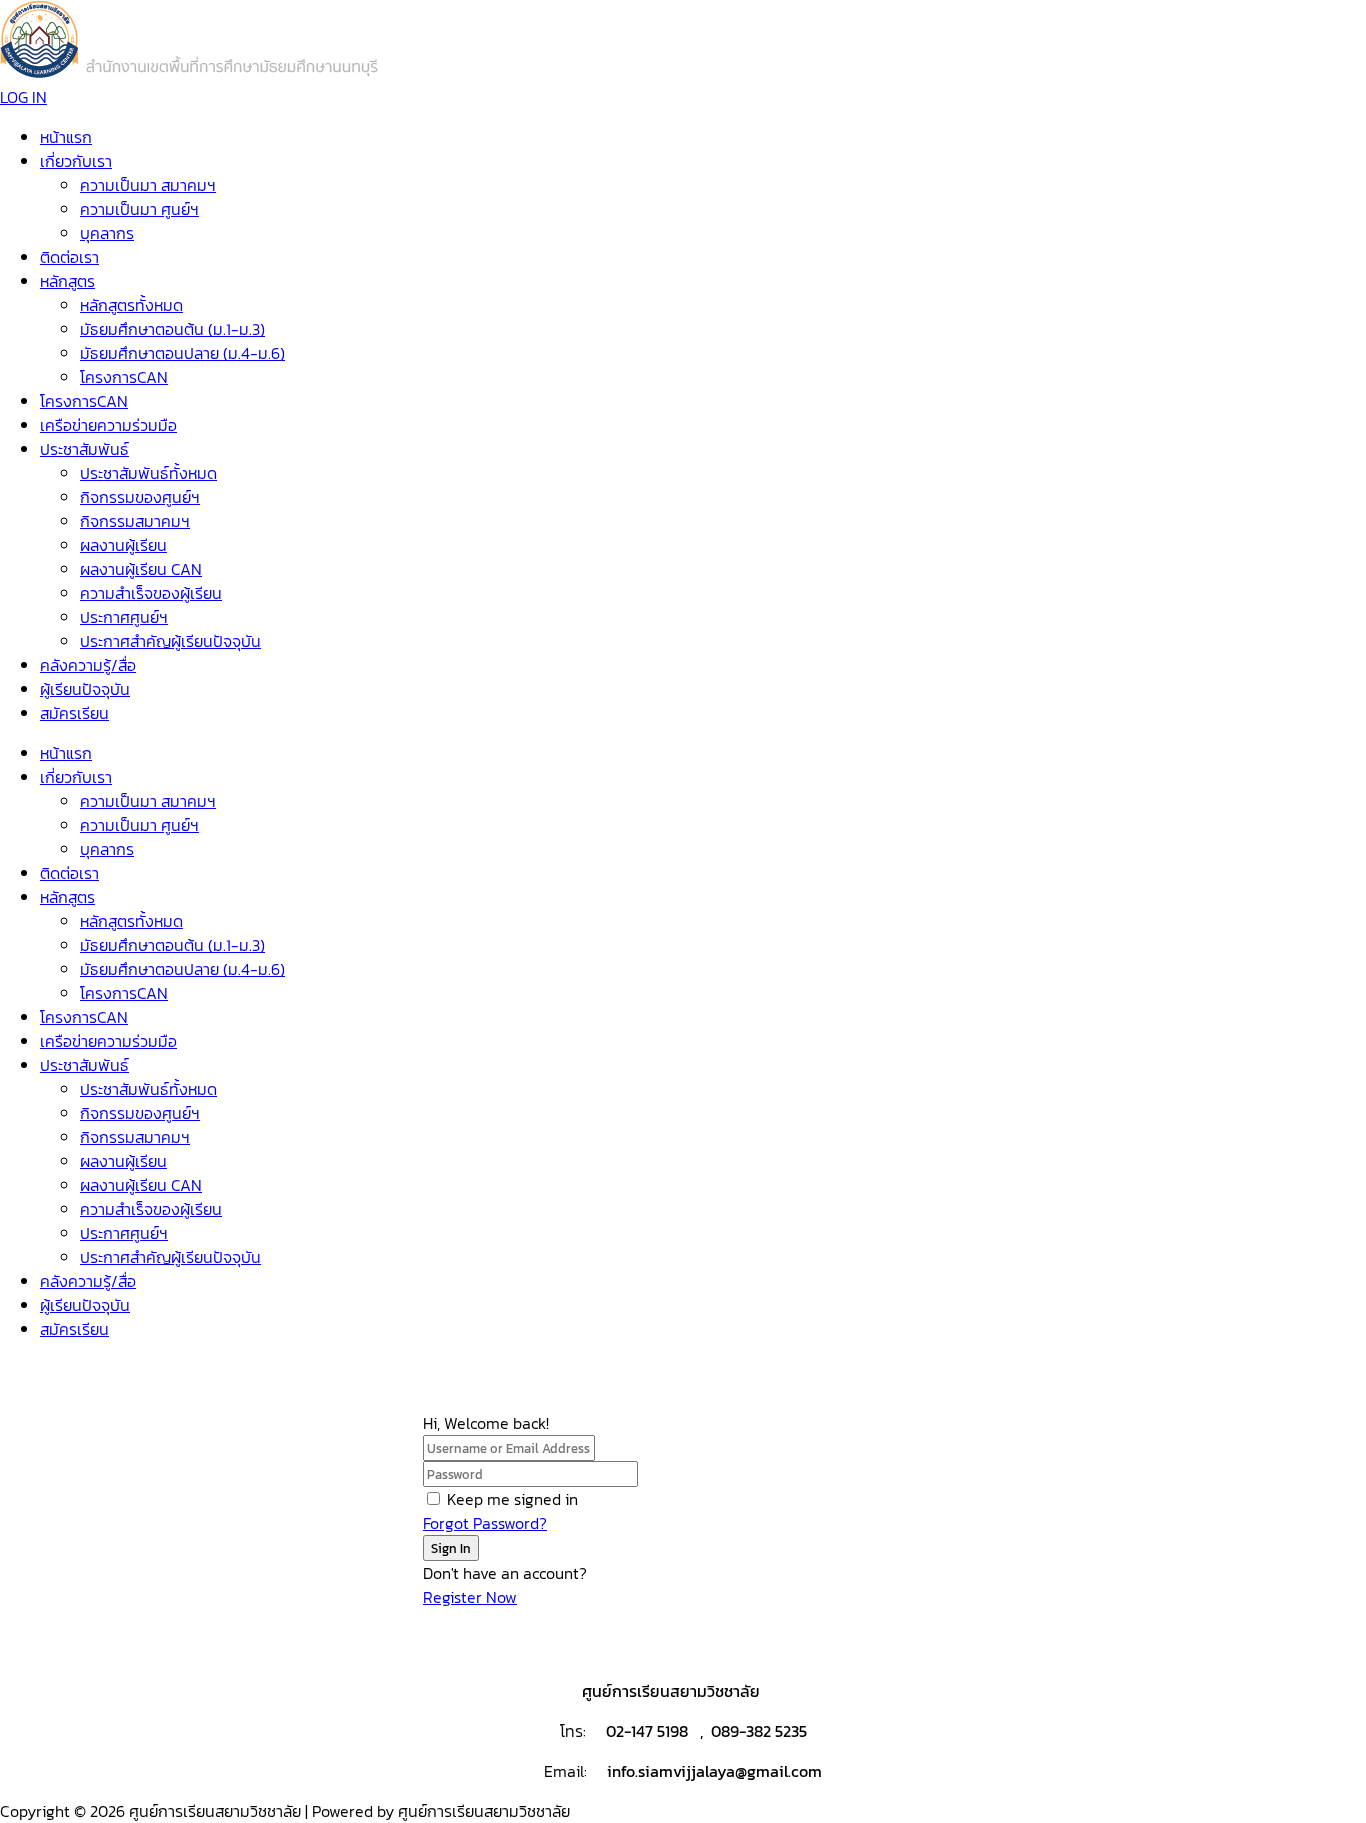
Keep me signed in (512, 1499)
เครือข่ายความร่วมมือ (108, 425)
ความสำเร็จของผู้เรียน (151, 593)
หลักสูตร (67, 281)
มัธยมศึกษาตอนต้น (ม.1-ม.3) (172, 329)
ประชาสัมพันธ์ (84, 449)
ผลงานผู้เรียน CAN (141, 569)
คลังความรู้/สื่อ (88, 665)
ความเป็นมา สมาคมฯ (148, 185)
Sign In (451, 1548)
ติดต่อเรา (69, 257)
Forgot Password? (485, 1523)
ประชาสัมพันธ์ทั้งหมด (148, 473)
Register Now (470, 1597)
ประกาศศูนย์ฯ (124, 617)
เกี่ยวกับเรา (76, 161)
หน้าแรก (66, 137)
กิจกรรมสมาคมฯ (135, 521)
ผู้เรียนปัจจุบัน (85, 689)
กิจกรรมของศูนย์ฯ (140, 497)
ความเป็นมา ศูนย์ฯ (139, 209)
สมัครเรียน (74, 713)
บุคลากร (107, 233)
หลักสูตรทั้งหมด (131, 305)
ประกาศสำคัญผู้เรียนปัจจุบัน (170, 641)
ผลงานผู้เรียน (123, 545)
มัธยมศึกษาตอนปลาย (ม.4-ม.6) (182, 353)
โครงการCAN (124, 377)
